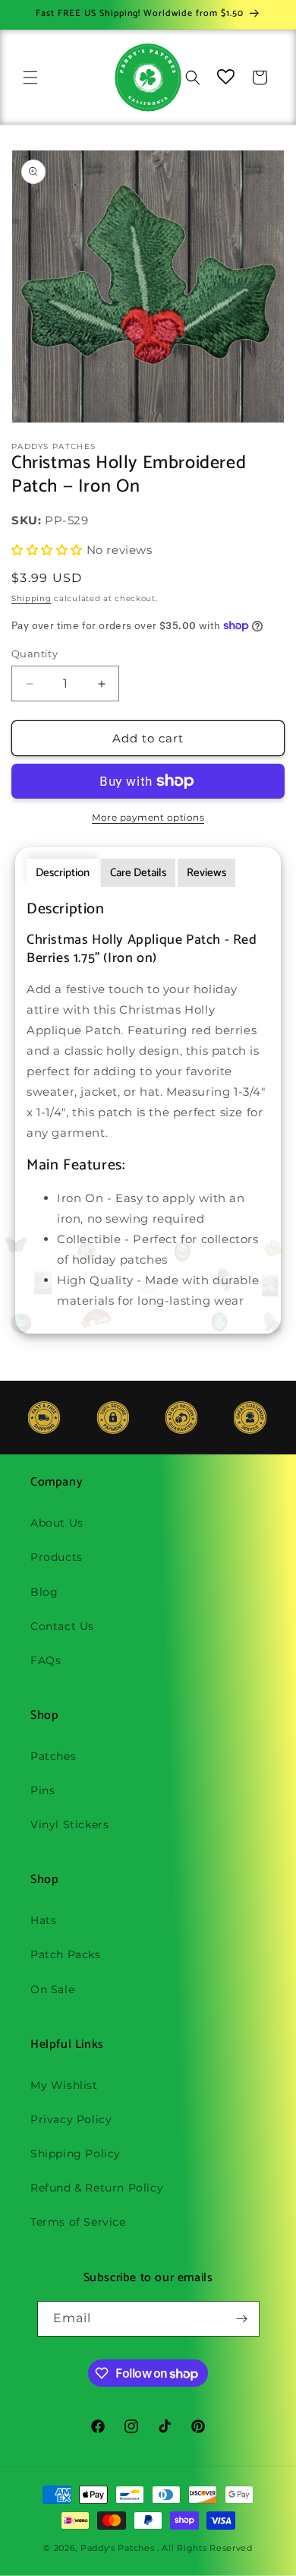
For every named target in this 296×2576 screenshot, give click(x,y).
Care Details (138, 873)
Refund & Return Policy (97, 2188)
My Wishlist (64, 2085)
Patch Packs (66, 1954)
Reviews (206, 873)
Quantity (35, 653)
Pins (43, 1790)
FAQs (46, 1660)
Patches (53, 1756)
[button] (30, 78)
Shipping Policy (76, 2154)
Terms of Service (78, 2222)
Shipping (31, 598)
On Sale (52, 1989)
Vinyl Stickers (69, 1824)
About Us (57, 1523)
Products (57, 1557)
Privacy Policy (71, 2119)
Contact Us (62, 1626)
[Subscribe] (242, 2319)
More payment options (148, 817)
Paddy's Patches (118, 2548)
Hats (43, 1920)
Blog (44, 1592)
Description (63, 873)
